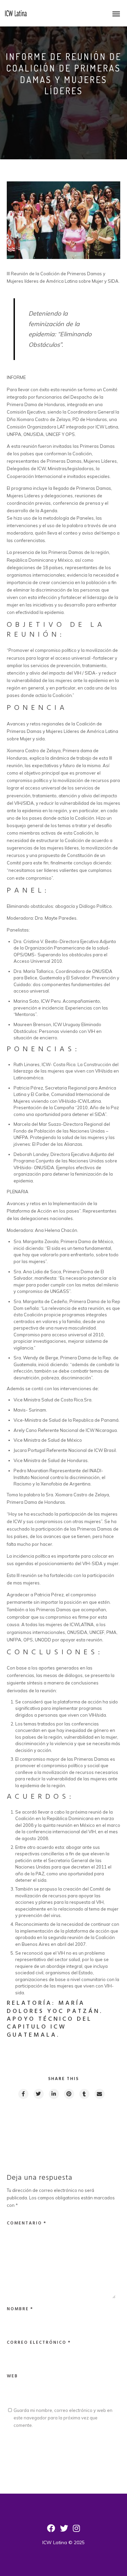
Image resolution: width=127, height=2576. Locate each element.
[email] (99, 2094)
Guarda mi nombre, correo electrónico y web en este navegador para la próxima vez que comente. (63, 2418)
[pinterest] (69, 2094)
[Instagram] (76, 2531)
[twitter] (38, 2094)
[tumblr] (84, 2094)
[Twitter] (64, 2531)
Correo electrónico (39, 2343)
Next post (93, 2118)
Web (12, 2376)
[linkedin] (54, 2094)
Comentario (27, 2223)
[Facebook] (51, 2531)
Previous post (37, 2118)
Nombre (20, 2309)
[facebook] (23, 2094)
